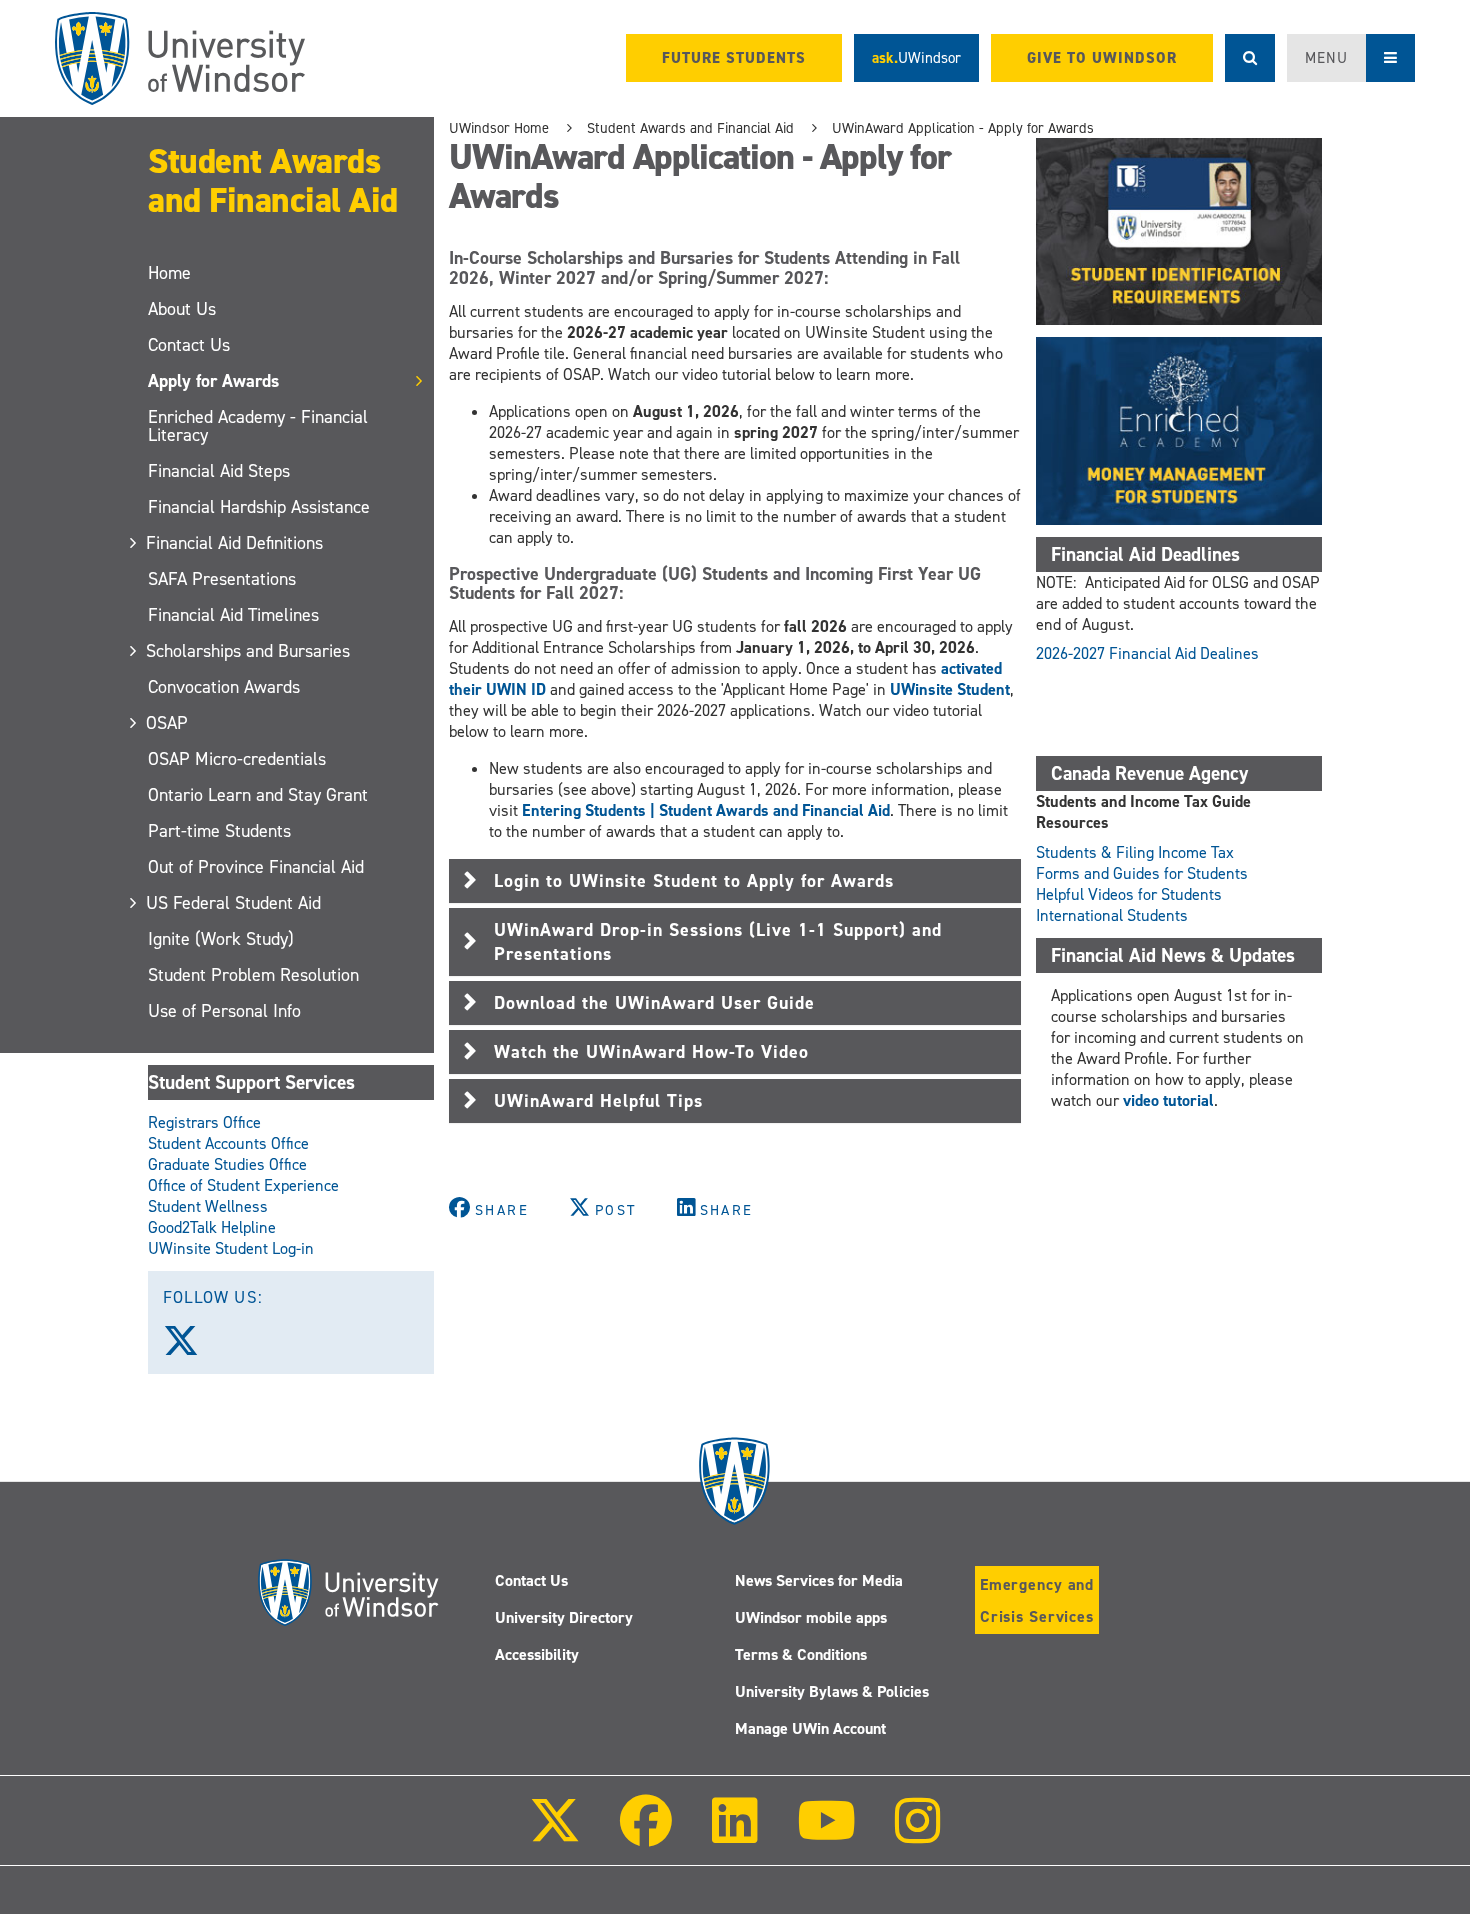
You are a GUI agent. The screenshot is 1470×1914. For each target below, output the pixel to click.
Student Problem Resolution (253, 975)
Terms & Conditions (801, 1654)
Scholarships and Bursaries (249, 651)
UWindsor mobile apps (811, 1617)
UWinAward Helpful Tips (598, 1101)
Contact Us (189, 345)
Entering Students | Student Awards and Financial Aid (706, 810)
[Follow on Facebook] (646, 1834)
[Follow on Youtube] (826, 1834)
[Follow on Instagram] (918, 1834)
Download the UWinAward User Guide (654, 1003)
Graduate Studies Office (227, 1164)
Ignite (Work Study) (221, 939)
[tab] (735, 881)
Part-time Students (219, 831)
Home (169, 273)
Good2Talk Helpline (212, 1227)
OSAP (168, 723)
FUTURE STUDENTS (734, 58)
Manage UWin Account (810, 1728)
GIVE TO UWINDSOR (1102, 58)
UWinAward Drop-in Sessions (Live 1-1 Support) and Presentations (718, 942)
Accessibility (537, 1654)
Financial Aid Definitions (235, 543)
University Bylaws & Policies (832, 1691)
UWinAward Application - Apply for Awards (963, 128)
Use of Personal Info (224, 1011)
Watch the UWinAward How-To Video (651, 1052)
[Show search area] (1250, 58)
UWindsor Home (499, 128)
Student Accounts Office (228, 1143)
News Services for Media (819, 1580)
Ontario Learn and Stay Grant (258, 795)
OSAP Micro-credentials (237, 759)
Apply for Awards (213, 381)
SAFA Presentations (222, 579)
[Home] (180, 58)
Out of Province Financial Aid (256, 867)
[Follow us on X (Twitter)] (190, 1348)
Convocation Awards (224, 687)
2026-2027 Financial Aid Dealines (1147, 653)
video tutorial (1168, 1100)
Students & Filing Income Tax (1135, 852)
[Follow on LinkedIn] (734, 1834)
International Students (1112, 915)
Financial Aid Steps (219, 471)
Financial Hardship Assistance (259, 507)
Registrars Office (204, 1122)
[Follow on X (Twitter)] (555, 1834)
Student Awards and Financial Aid (273, 180)
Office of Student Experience (243, 1185)
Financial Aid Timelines (233, 615)
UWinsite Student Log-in (231, 1248)
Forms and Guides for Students (1142, 873)
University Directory (564, 1617)
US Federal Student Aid (234, 903)
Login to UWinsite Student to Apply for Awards (694, 881)
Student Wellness (208, 1206)
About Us (182, 309)
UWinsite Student (948, 689)
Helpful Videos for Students (1129, 894)
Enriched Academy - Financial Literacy (258, 426)
